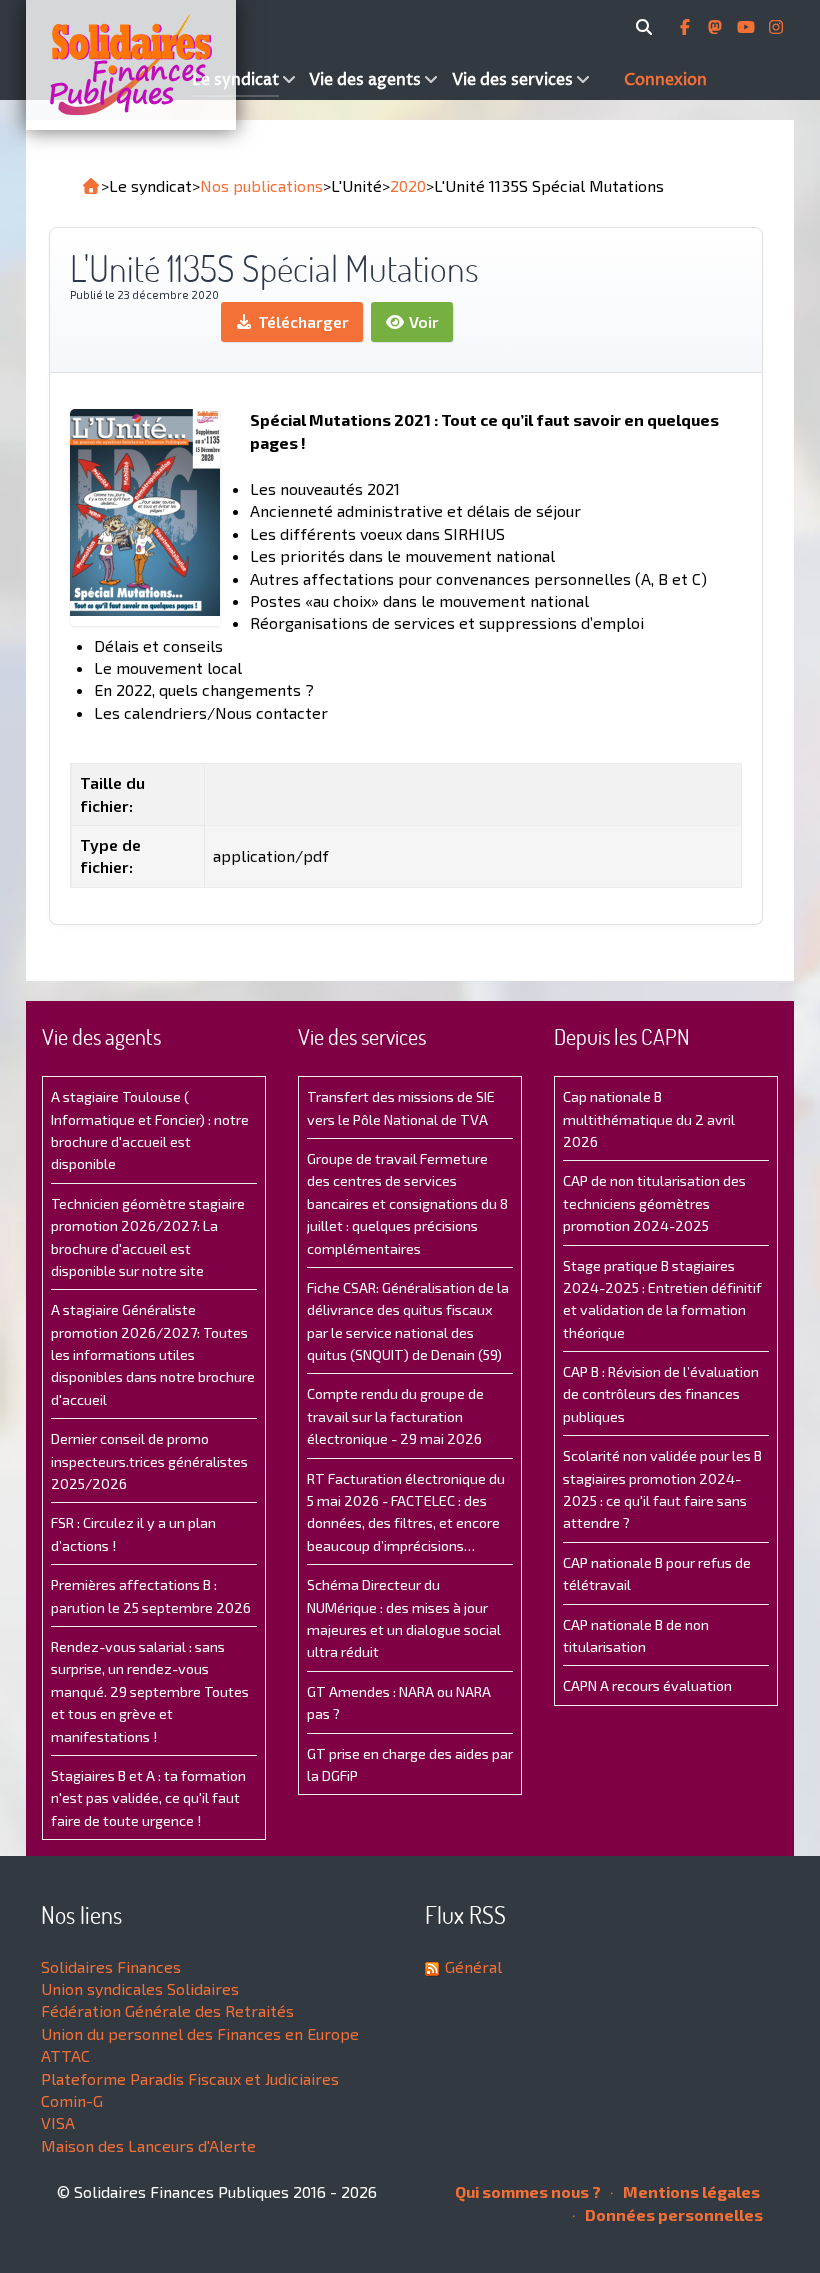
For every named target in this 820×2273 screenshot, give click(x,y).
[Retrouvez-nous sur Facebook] (687, 27)
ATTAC (65, 2055)
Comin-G (72, 2100)
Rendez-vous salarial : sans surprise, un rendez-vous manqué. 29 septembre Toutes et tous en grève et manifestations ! (150, 1691)
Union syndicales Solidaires (140, 1988)
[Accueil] (106, 65)
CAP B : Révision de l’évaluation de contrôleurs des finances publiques (661, 1394)
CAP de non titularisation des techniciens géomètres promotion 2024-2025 (654, 1203)
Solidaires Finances (111, 1966)
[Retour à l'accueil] (91, 186)
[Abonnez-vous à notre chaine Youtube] (748, 27)
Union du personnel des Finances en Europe (200, 2033)
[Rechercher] (647, 27)
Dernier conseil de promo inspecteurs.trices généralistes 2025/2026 (149, 1461)
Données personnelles (672, 2214)
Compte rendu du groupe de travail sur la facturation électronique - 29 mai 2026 (395, 1416)
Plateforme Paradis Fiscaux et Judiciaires (190, 2078)
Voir (422, 321)
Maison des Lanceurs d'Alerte (148, 2145)
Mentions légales (690, 2191)
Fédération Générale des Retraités (167, 2010)
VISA (58, 2122)
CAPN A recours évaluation (647, 1685)
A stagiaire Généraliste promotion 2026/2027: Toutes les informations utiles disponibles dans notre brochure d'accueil (153, 1354)
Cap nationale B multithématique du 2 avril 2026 (649, 1119)
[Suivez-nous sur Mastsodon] (717, 27)
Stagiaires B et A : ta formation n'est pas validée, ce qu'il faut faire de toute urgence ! (148, 1798)
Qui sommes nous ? (528, 2191)
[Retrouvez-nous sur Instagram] (776, 27)
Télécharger (301, 321)
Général (473, 1966)
